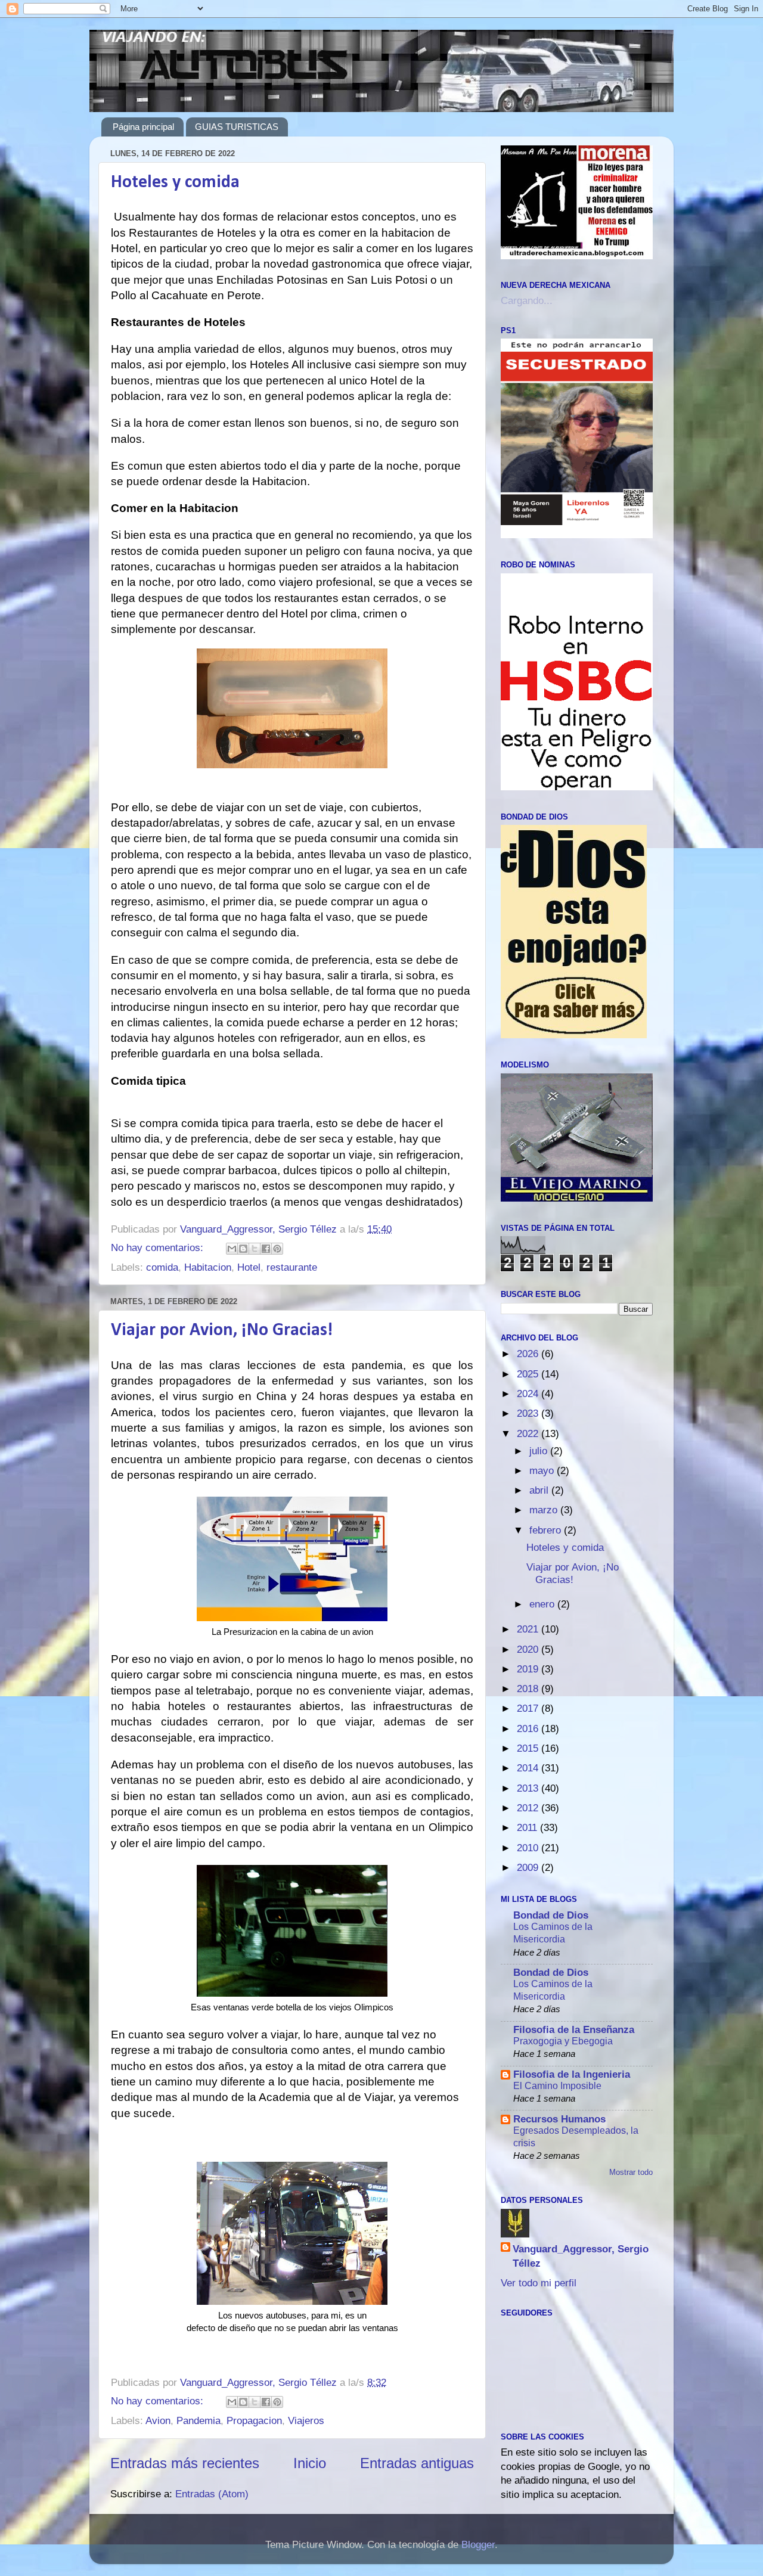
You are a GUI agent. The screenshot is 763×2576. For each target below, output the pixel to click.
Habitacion (208, 1267)
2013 (529, 1788)
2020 (529, 1649)
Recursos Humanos (559, 2119)
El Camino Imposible (557, 2085)
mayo (543, 1471)
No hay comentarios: (159, 1248)
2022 (529, 1434)
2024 (529, 1394)
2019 (529, 1669)
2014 (529, 1768)
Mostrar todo (631, 2172)
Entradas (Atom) (212, 2494)
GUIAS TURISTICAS (237, 127)
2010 (529, 1848)
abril (540, 1490)
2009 (529, 1868)
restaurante (292, 1267)
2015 (529, 1748)
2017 (529, 1708)
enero (543, 1604)
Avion (158, 2421)
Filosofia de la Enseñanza (574, 2030)
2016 (529, 1729)
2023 (529, 1413)
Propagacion (254, 2421)
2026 (529, 1354)
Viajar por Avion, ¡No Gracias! (222, 1331)
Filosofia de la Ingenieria (572, 2074)
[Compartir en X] (255, 1249)
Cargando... (527, 301)
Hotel (249, 1267)
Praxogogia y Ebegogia (563, 2041)
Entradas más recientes (185, 2463)
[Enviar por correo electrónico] (232, 1249)
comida (162, 1267)
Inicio (310, 2463)
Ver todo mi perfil (539, 2283)
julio (540, 1451)
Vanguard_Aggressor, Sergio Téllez (581, 2256)
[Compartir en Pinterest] (277, 1249)
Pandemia (198, 2421)
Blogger (478, 2545)
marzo (545, 1510)
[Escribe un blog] (243, 1249)
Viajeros (306, 2421)
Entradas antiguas (417, 2463)
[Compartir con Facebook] (266, 1249)
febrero (547, 1530)
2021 (529, 1629)
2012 (529, 1808)
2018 (529, 1689)
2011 (528, 1828)
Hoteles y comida (175, 183)
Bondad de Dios (551, 1915)
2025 (529, 1374)
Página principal (143, 127)
